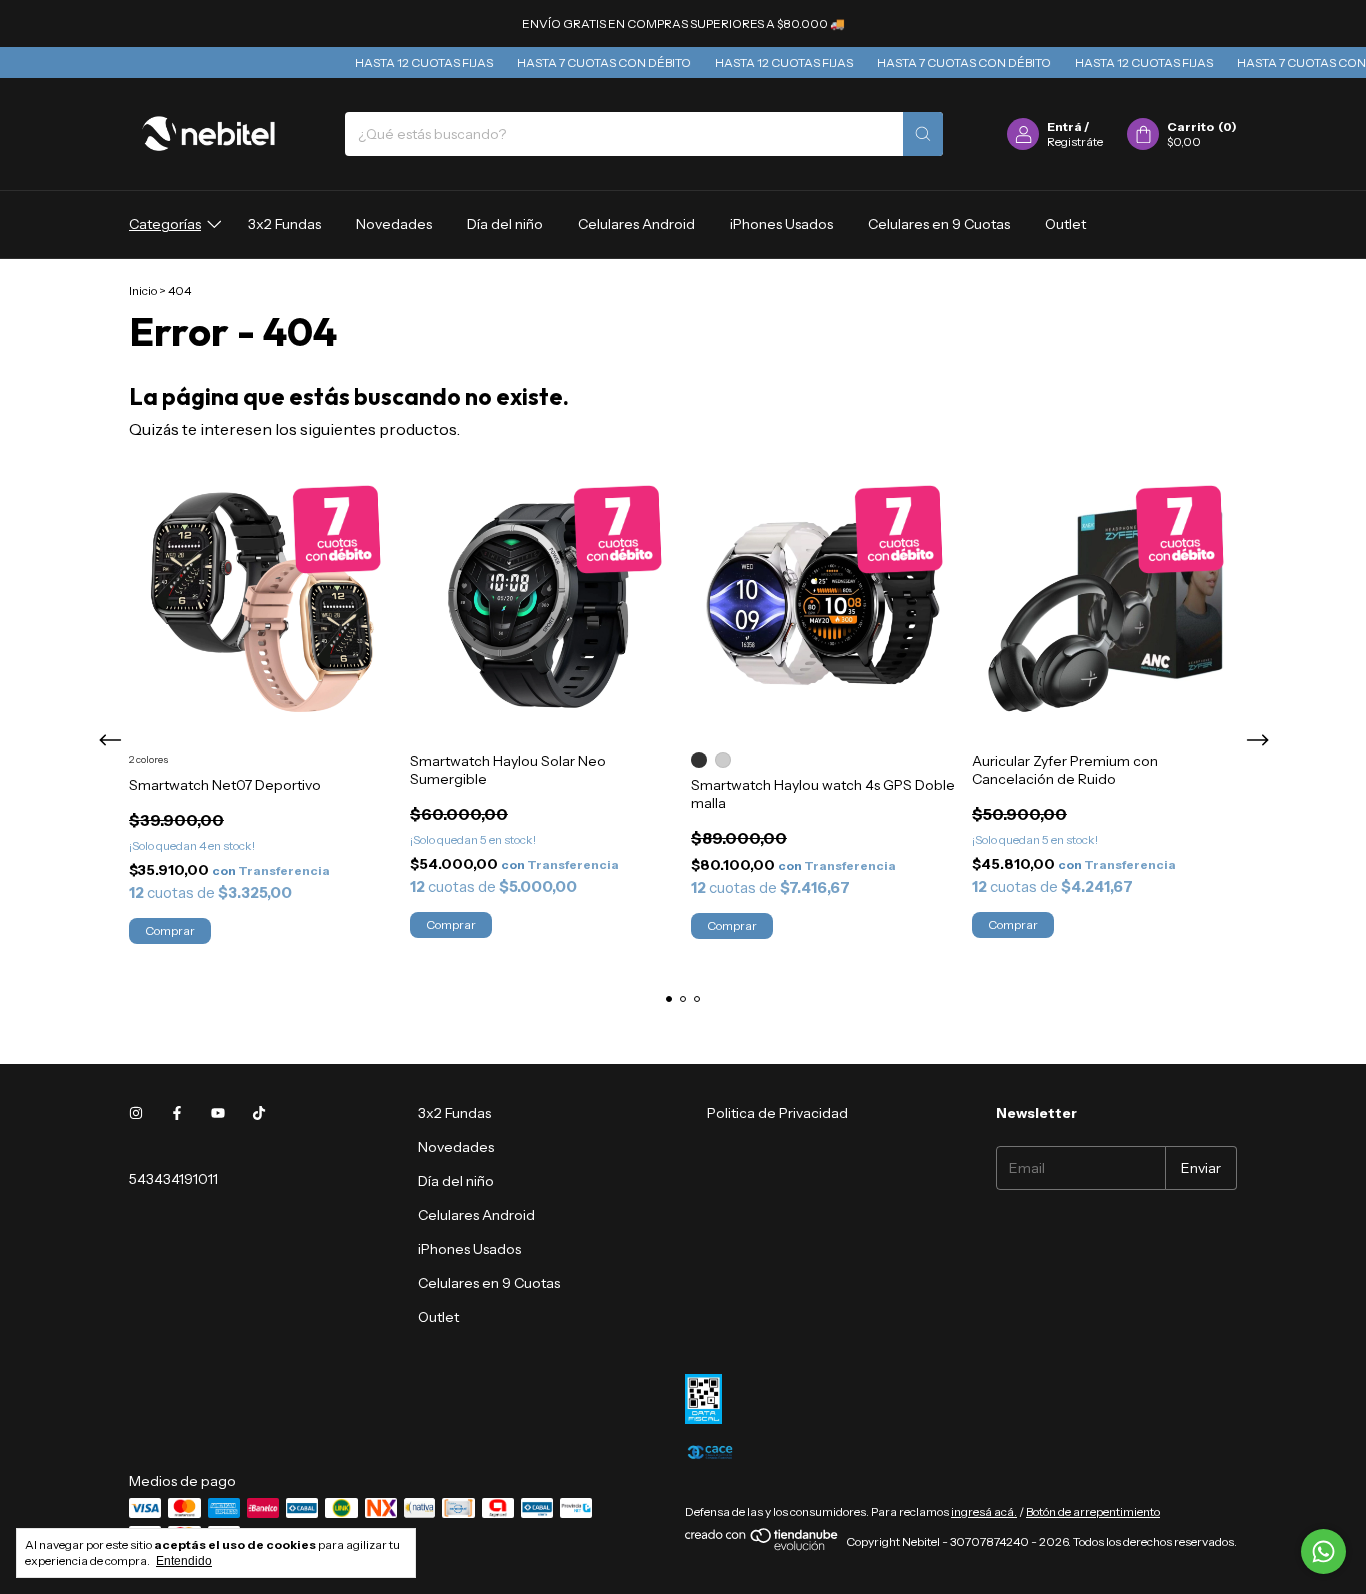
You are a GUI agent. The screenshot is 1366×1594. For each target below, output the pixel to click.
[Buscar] (923, 134)
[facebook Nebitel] (177, 1113)
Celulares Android (636, 224)
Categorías (165, 224)
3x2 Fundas (284, 224)
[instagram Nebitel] (136, 1113)
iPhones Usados (781, 224)
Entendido (184, 1561)
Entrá (1064, 126)
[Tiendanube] (762, 1546)
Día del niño (505, 224)
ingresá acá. (984, 1511)
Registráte (1075, 141)
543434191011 (173, 1179)
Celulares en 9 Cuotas (939, 224)
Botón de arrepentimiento (1093, 1511)
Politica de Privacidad (777, 1113)
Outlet (1065, 224)
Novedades (394, 224)
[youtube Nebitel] (218, 1113)
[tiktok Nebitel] (259, 1113)
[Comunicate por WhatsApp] (1323, 1551)
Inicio (143, 290)
